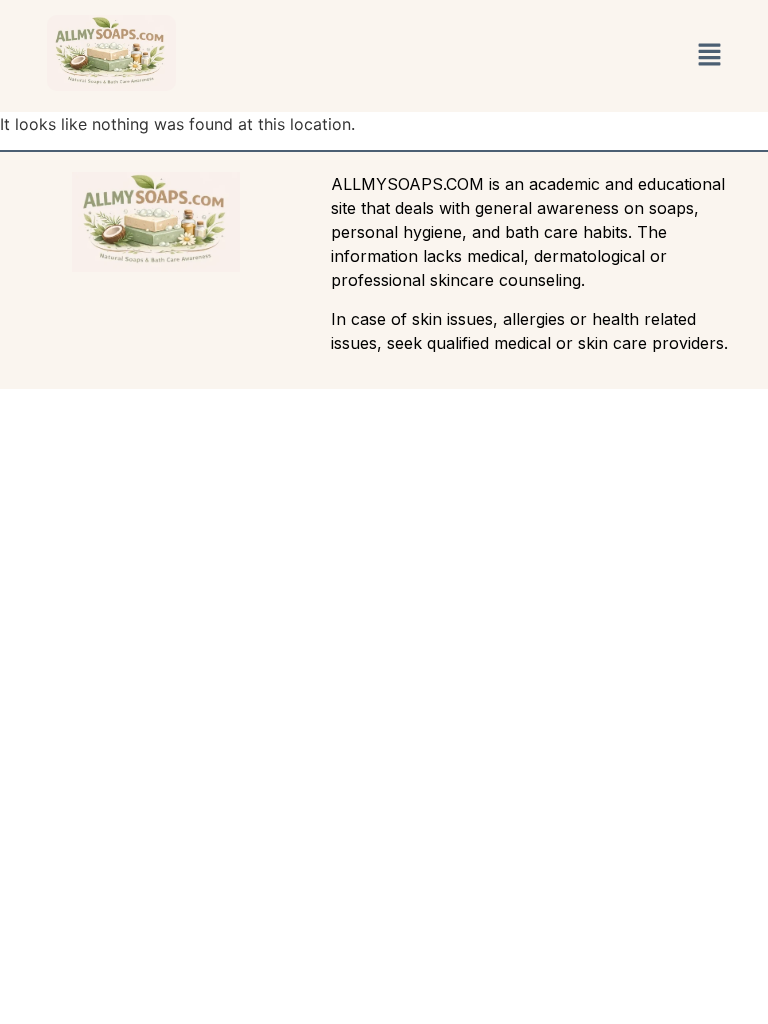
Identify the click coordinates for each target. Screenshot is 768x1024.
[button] (709, 55)
